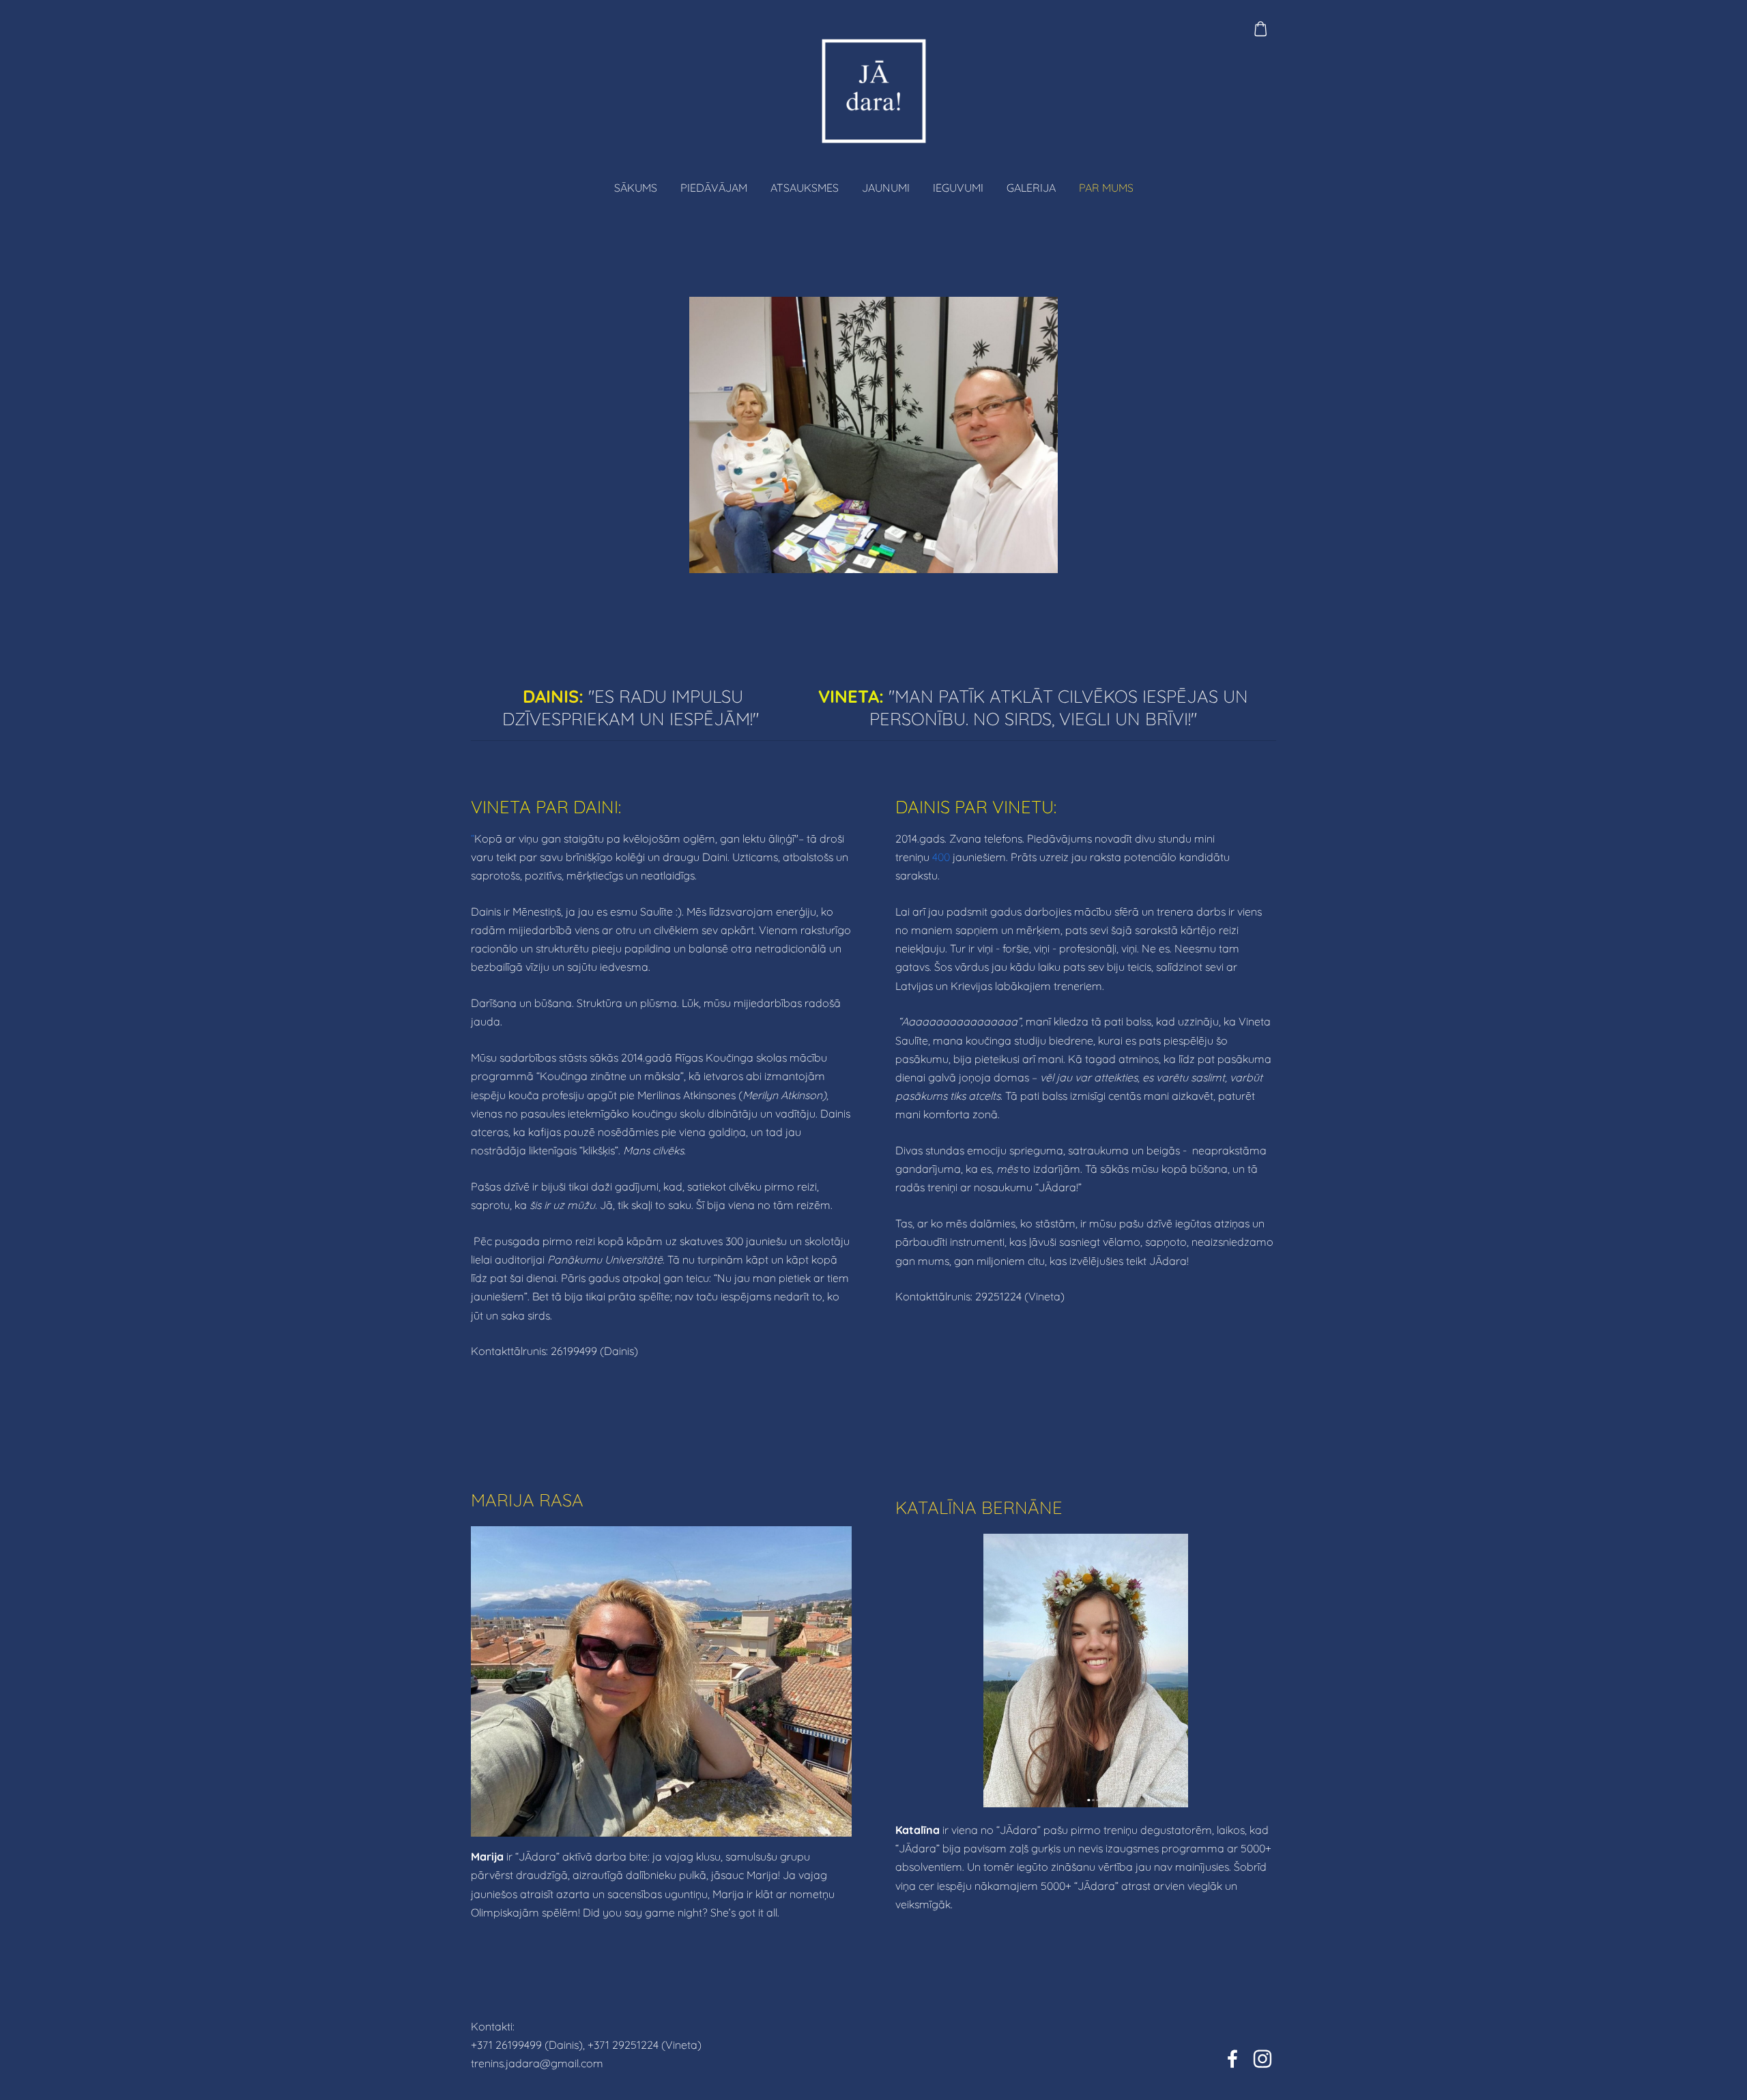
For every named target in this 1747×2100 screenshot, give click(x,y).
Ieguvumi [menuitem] (958, 188)
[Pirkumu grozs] (1261, 29)
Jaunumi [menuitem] (886, 188)
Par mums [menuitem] (1106, 188)
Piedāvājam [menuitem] (714, 188)
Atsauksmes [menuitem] (805, 188)
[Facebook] (1232, 2059)
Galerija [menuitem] (1031, 188)
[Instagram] (1262, 2059)
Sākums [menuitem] (636, 188)
